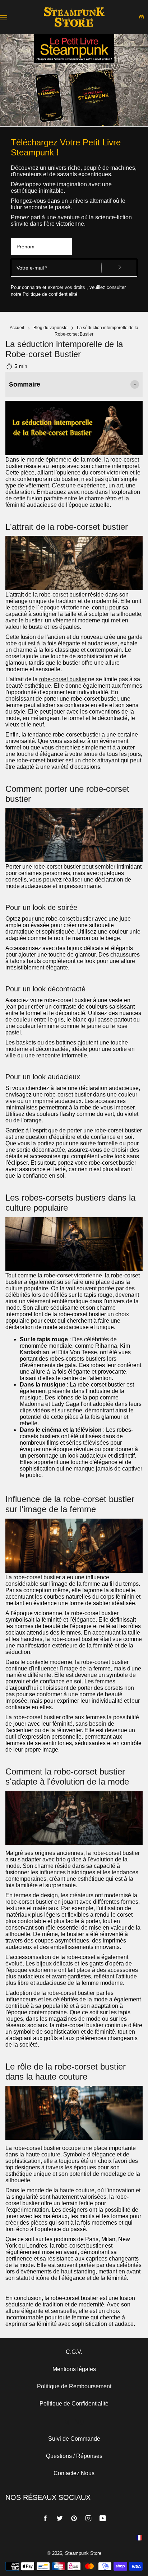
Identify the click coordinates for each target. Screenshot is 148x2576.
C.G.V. (74, 2352)
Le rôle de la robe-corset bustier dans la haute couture (66, 2072)
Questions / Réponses (74, 2456)
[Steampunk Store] (74, 17)
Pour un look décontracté (45, 989)
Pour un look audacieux (43, 1077)
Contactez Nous (74, 2473)
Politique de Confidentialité (74, 2404)
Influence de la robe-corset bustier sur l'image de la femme (70, 1504)
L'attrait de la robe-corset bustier (67, 527)
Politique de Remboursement (74, 2386)
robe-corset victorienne (73, 1275)
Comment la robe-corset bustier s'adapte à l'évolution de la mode (67, 1776)
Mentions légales (74, 2369)
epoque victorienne (65, 607)
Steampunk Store (83, 2553)
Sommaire (25, 384)
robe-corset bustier (63, 679)
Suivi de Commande (74, 2439)
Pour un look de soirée (41, 907)
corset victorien (109, 473)
